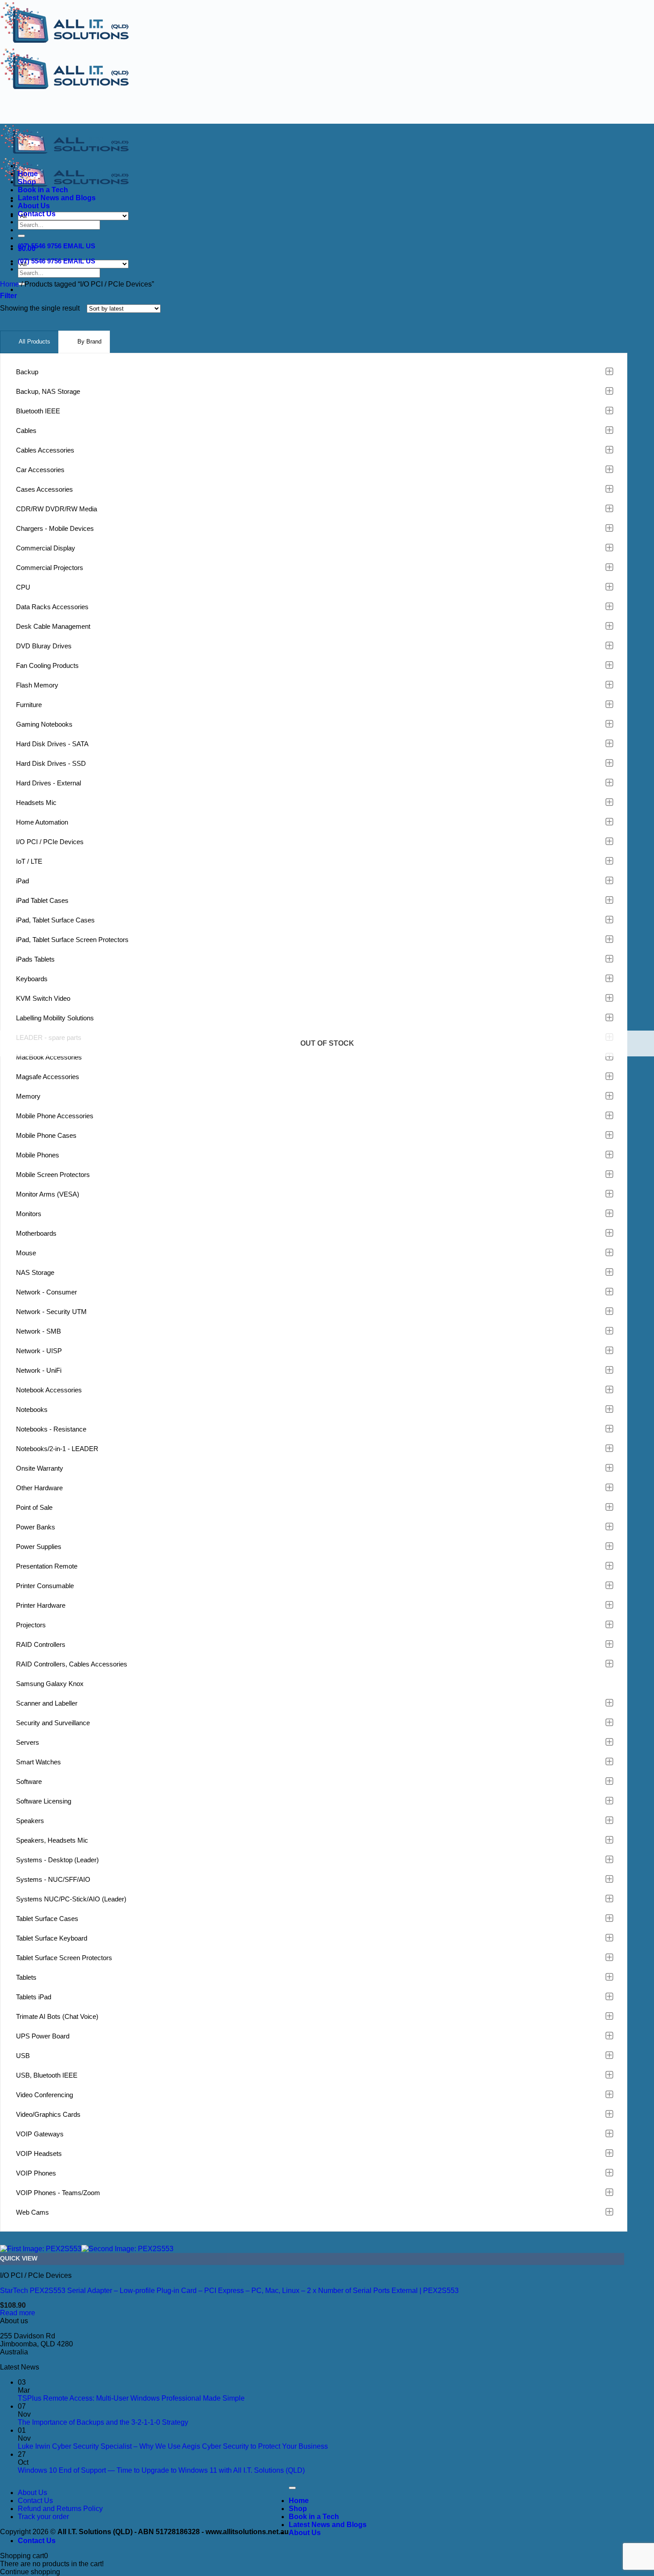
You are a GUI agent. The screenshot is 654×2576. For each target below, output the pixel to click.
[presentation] (29, 342)
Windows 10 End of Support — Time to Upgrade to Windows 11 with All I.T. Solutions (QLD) (161, 2470)
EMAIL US (79, 246)
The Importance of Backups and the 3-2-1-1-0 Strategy (103, 2422)
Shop (27, 182)
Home (28, 174)
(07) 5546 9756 (40, 246)
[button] (8, 296)
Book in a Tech (43, 190)
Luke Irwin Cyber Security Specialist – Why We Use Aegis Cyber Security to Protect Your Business (173, 2446)
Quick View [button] (19, 2259)
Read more (18, 2313)
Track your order (43, 2517)
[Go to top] (292, 2488)
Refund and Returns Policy (60, 2509)
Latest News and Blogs (57, 198)
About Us (34, 206)
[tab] (29, 342)
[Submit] (21, 236)
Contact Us (37, 214)
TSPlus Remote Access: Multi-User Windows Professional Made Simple (131, 2398)
